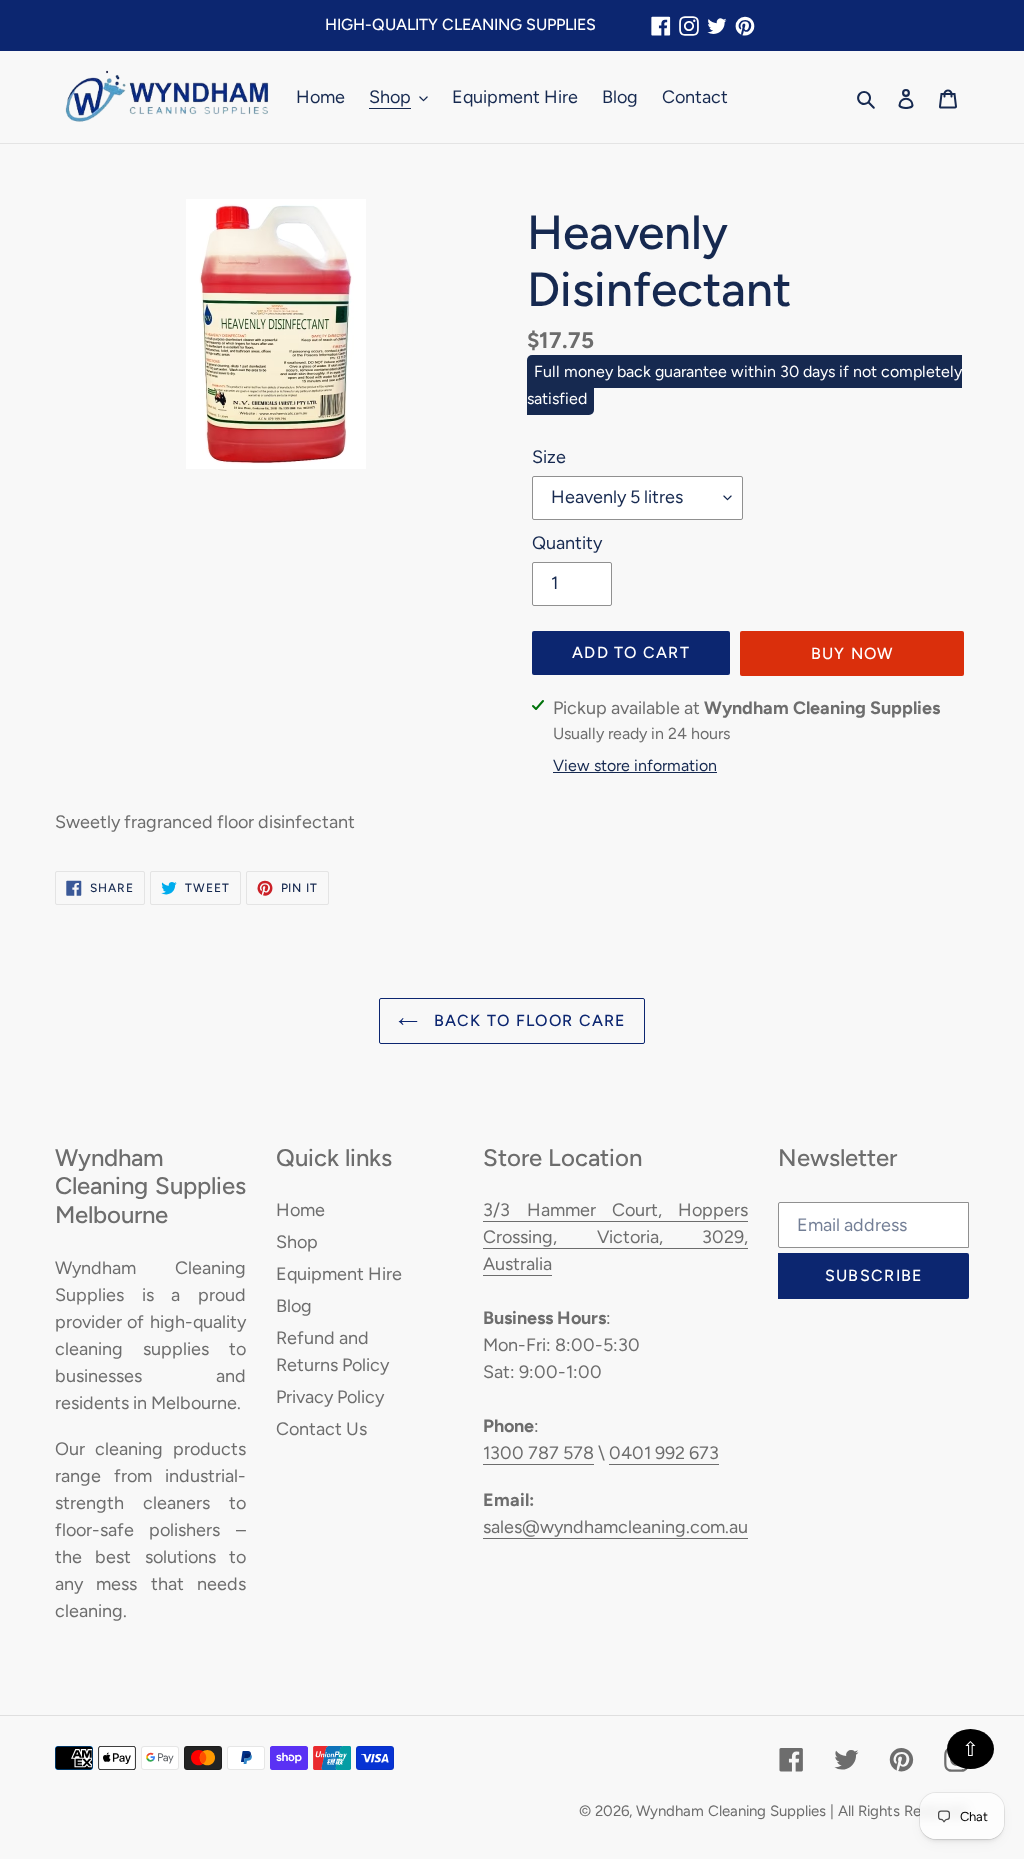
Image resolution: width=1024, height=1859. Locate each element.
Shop (297, 1242)
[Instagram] (689, 25)
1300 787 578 (538, 1453)
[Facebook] (661, 25)
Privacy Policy (330, 1397)
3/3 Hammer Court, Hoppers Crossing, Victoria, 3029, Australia (615, 1237)
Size (549, 457)
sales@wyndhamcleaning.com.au (615, 1527)
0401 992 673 (664, 1453)
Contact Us (321, 1429)
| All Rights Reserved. (899, 1811)
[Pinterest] (745, 25)
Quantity (567, 543)
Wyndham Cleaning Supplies (731, 1811)
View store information (635, 765)
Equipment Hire (339, 1274)
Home (300, 1210)
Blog (294, 1306)
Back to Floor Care (526, 1020)
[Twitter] (717, 25)
